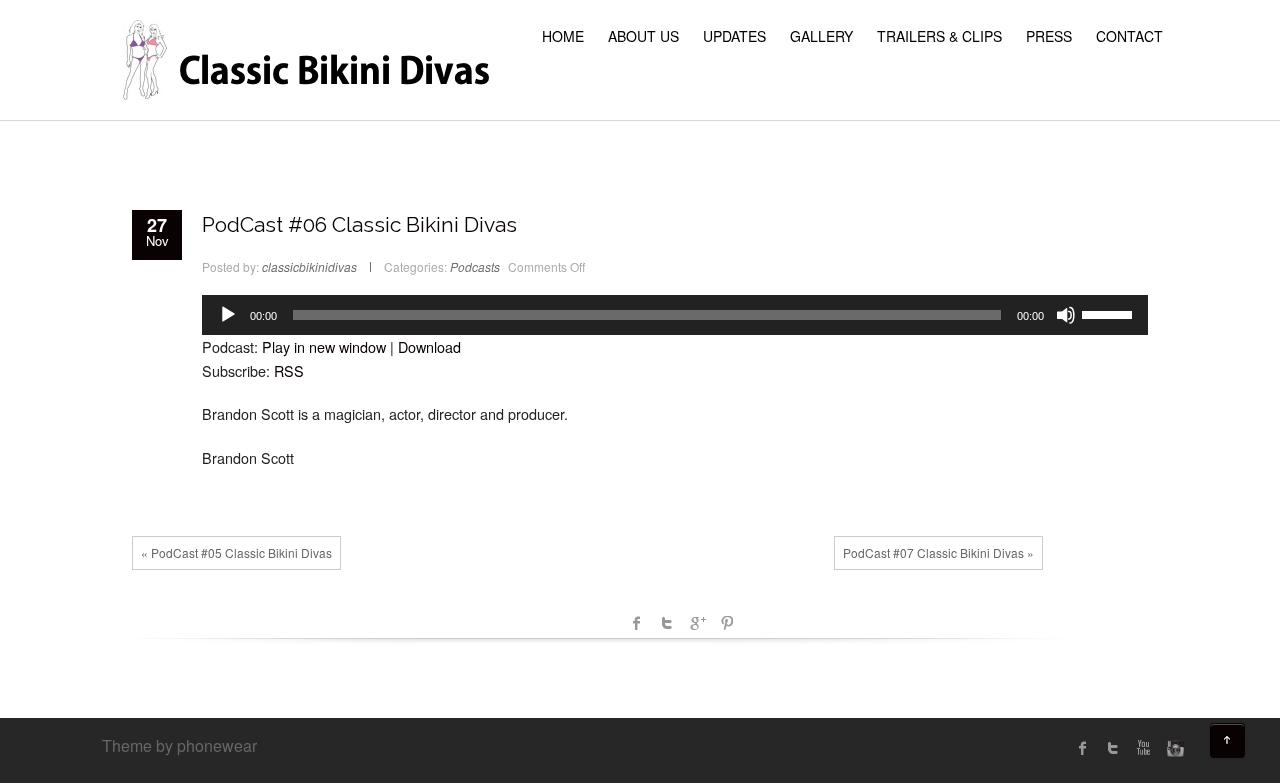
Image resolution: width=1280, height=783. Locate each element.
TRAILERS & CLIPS (939, 36)
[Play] (228, 315)
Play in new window (324, 346)
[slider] (1110, 313)
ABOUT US (643, 36)
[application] (675, 315)
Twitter (667, 623)
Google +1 (697, 623)
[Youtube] (1143, 748)
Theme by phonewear (179, 745)
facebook (637, 623)
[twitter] (1113, 748)
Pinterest (727, 623)
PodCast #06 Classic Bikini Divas (359, 224)
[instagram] (1173, 748)
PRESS (1049, 36)
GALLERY (821, 36)
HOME (563, 36)
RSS (289, 370)
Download (429, 346)
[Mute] (1066, 315)
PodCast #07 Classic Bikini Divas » (938, 552)
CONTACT (1129, 36)
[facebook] (1083, 748)
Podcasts (475, 266)
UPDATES (734, 36)
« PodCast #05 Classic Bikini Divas (236, 552)
